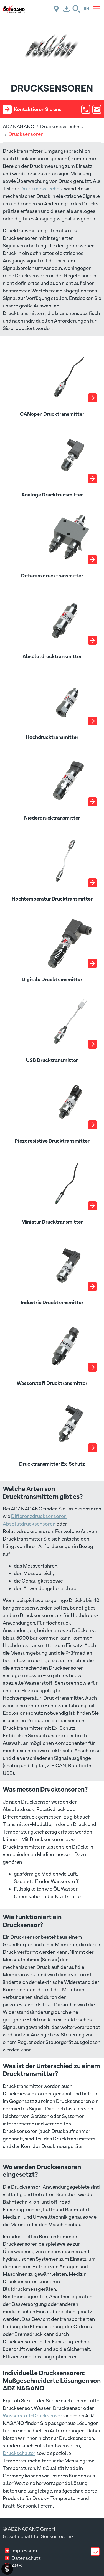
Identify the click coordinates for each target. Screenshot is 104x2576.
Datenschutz (26, 2558)
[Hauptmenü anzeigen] (97, 9)
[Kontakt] (56, 9)
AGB (17, 2566)
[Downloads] (66, 9)
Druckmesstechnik (62, 126)
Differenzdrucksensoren (39, 1516)
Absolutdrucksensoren (29, 1524)
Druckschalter (19, 2453)
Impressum (24, 2551)
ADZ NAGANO (19, 126)
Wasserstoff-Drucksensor (33, 2416)
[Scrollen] (95, 2552)
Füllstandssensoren (57, 2446)
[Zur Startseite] (14, 8)
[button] (76, 9)
